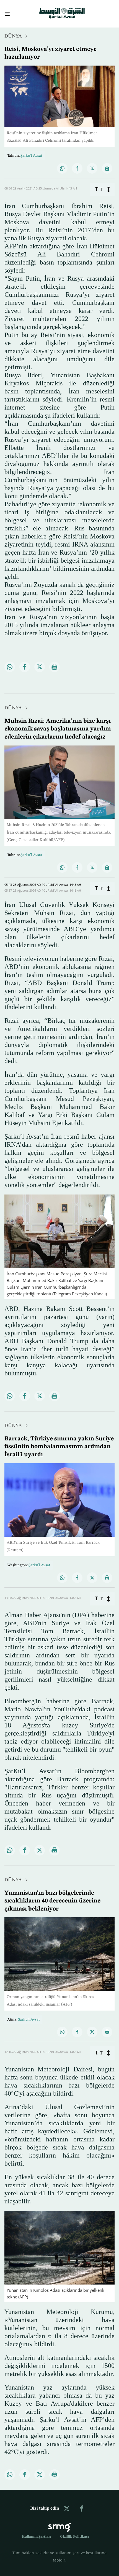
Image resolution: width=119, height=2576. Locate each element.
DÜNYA (13, 31)
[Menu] (5, 12)
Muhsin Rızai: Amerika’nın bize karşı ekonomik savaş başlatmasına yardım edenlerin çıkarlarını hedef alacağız (58, 724)
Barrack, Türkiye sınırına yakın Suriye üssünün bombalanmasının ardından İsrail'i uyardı (59, 1442)
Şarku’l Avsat (31, 151)
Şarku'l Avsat (31, 850)
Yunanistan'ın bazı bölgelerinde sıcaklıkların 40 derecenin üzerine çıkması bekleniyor (52, 1896)
